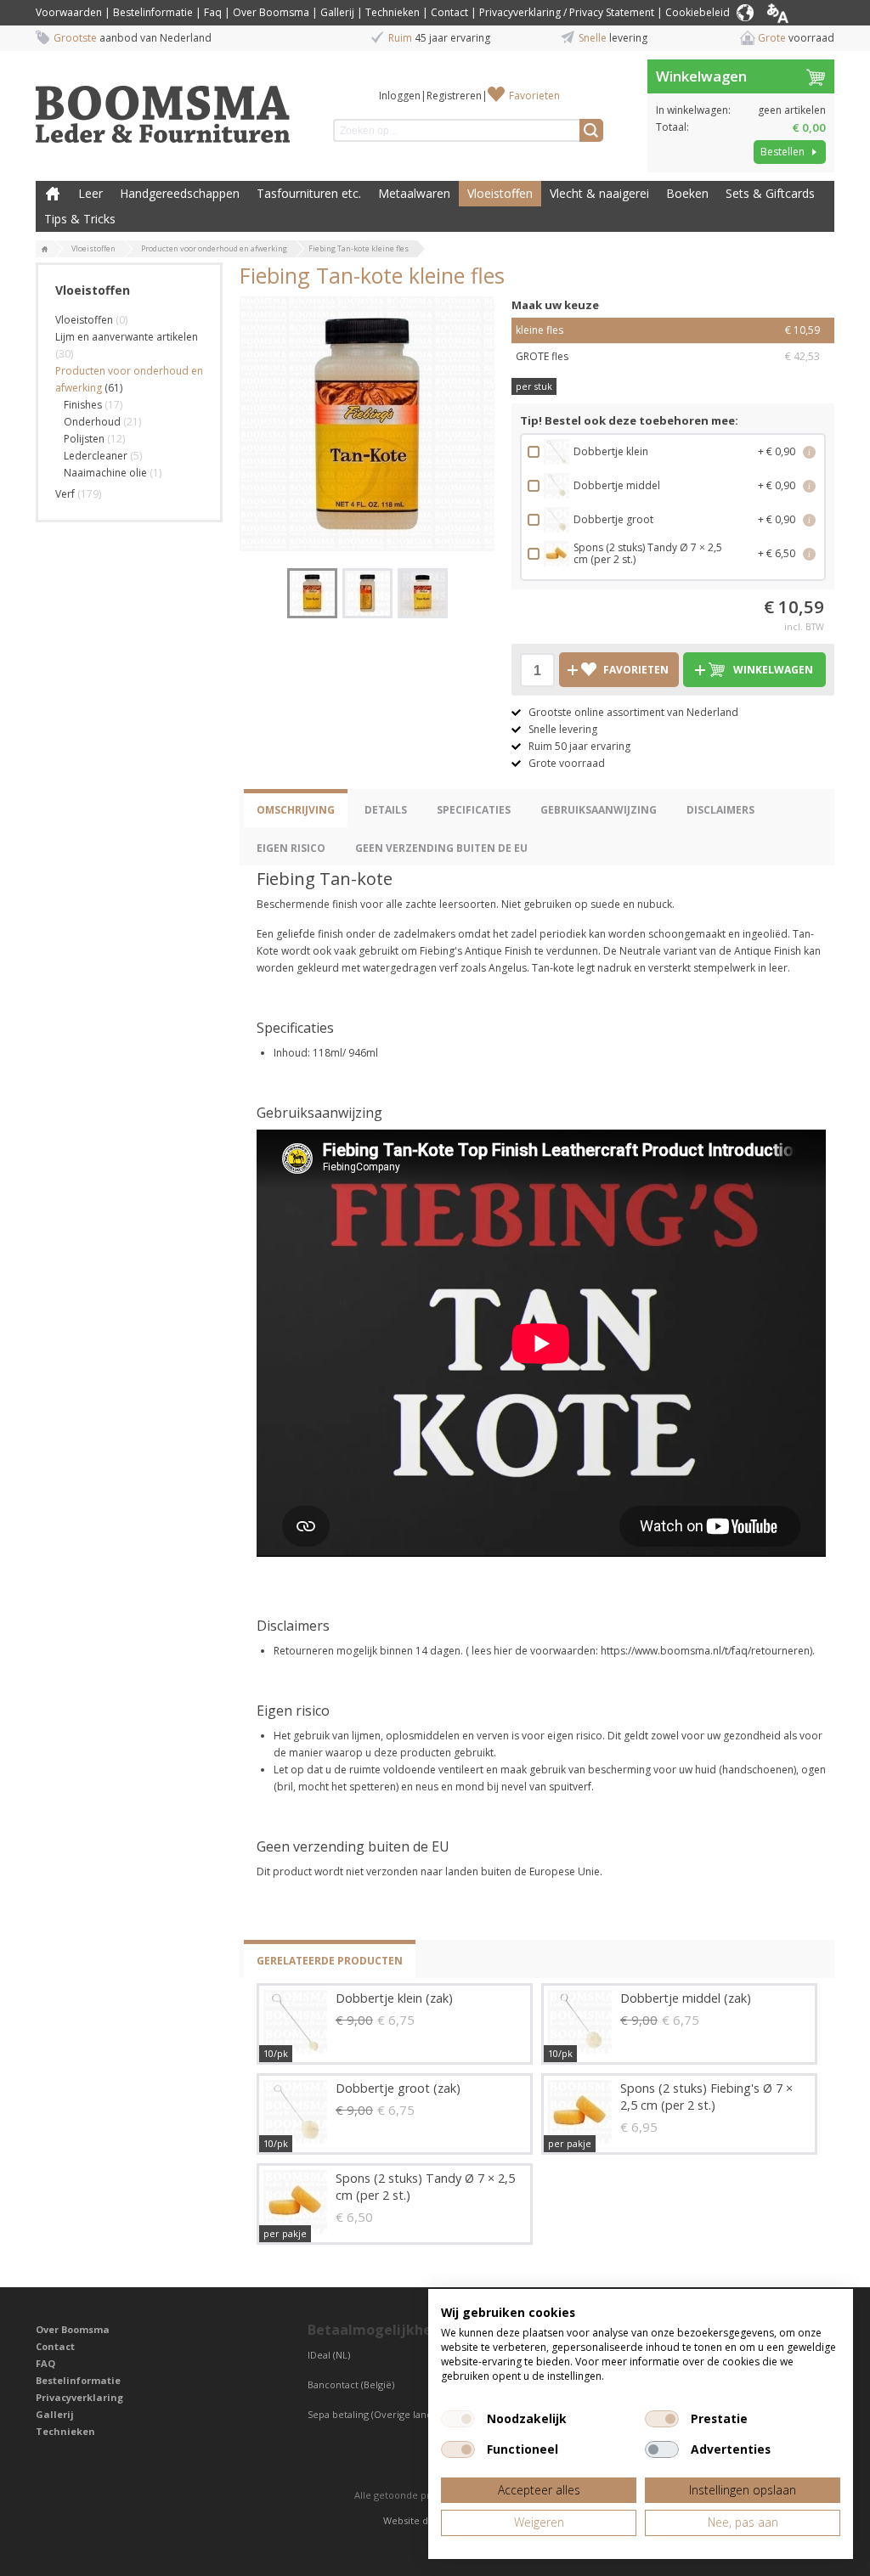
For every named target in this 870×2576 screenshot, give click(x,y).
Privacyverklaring (79, 2397)
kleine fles (668, 330)
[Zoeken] (591, 130)
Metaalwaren (414, 193)
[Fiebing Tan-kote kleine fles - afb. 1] (367, 424)
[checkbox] (458, 2419)
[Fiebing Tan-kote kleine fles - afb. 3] (423, 593)
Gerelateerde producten (330, 1961)
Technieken (393, 12)
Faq (213, 12)
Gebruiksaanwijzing (599, 810)
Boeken (687, 193)
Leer (90, 193)
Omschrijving (296, 810)
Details (386, 810)
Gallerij (337, 12)
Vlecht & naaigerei (599, 193)
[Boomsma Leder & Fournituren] (45, 250)
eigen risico (291, 848)
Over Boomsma (271, 12)
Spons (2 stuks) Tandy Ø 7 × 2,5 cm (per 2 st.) (425, 2187)
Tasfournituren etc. (309, 193)
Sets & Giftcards (770, 193)
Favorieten (534, 96)
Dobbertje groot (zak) (398, 2088)
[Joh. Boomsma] (163, 106)
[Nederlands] (799, 13)
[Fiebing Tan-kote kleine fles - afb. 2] (367, 593)
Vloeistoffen (500, 193)
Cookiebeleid (698, 12)
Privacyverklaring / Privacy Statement (567, 12)
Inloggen (400, 96)
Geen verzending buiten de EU (441, 848)
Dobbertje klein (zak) (394, 1998)
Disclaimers (720, 810)
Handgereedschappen (180, 193)
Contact (449, 12)
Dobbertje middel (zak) (686, 1998)
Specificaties (474, 810)
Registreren (454, 96)
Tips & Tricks (80, 219)
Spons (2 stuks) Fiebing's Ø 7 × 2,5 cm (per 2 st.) (706, 2097)
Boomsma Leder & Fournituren (53, 194)
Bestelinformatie (153, 12)
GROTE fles (668, 356)
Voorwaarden (69, 12)
